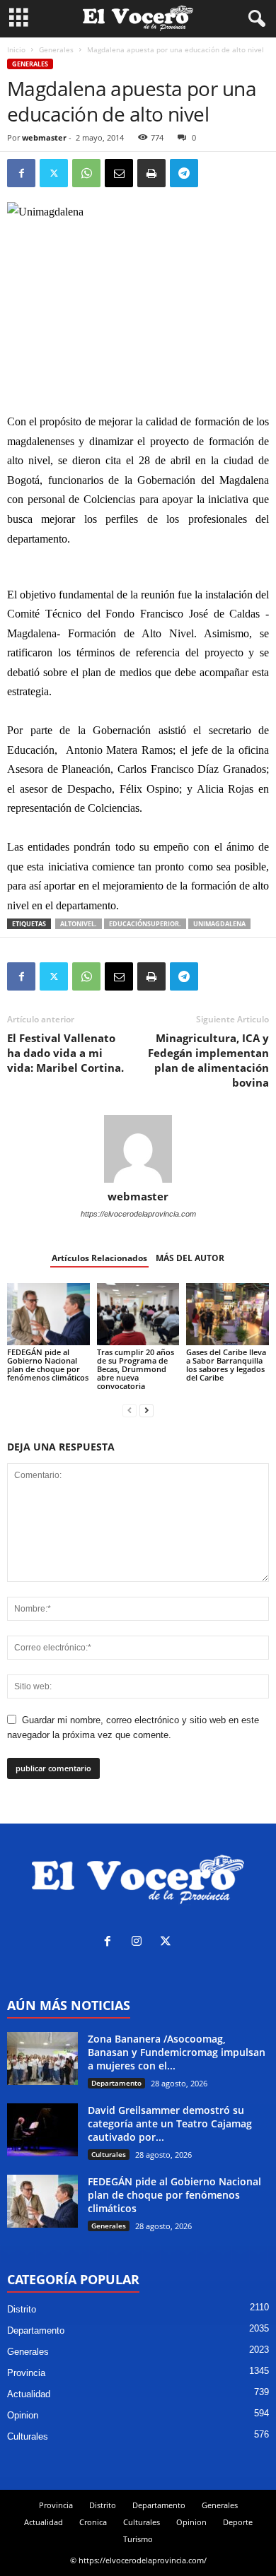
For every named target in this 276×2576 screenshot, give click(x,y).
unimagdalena (219, 924)
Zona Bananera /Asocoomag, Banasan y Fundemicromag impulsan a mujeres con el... (177, 2052)
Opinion (23, 2415)
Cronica (93, 2522)
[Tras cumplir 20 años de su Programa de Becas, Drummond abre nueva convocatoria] (138, 1314)
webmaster (44, 137)
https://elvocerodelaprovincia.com (138, 1214)
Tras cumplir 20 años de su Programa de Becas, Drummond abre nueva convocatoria (136, 1369)
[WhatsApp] (86, 173)
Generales (56, 49)
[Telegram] (184, 173)
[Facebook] (21, 173)
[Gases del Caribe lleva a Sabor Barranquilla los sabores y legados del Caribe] (228, 1314)
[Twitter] (54, 173)
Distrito (22, 2309)
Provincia (26, 2373)
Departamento (116, 2083)
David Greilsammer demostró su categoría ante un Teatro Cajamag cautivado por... (170, 2123)
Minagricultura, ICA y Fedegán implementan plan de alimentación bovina (208, 1060)
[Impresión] (151, 173)
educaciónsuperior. (145, 924)
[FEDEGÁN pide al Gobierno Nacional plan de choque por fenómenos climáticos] (48, 1314)
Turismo (138, 2539)
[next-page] (146, 1410)
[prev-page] (130, 1410)
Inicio (16, 49)
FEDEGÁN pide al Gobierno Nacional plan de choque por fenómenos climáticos (48, 1365)
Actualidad (29, 2394)
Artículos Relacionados (99, 1258)
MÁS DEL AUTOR (190, 1258)
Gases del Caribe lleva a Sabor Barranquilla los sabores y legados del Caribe (226, 1365)
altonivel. (79, 924)
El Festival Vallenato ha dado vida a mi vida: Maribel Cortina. (65, 1053)
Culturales (109, 2154)
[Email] (119, 173)
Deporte (238, 2522)
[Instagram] (140, 1943)
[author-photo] (138, 1149)
